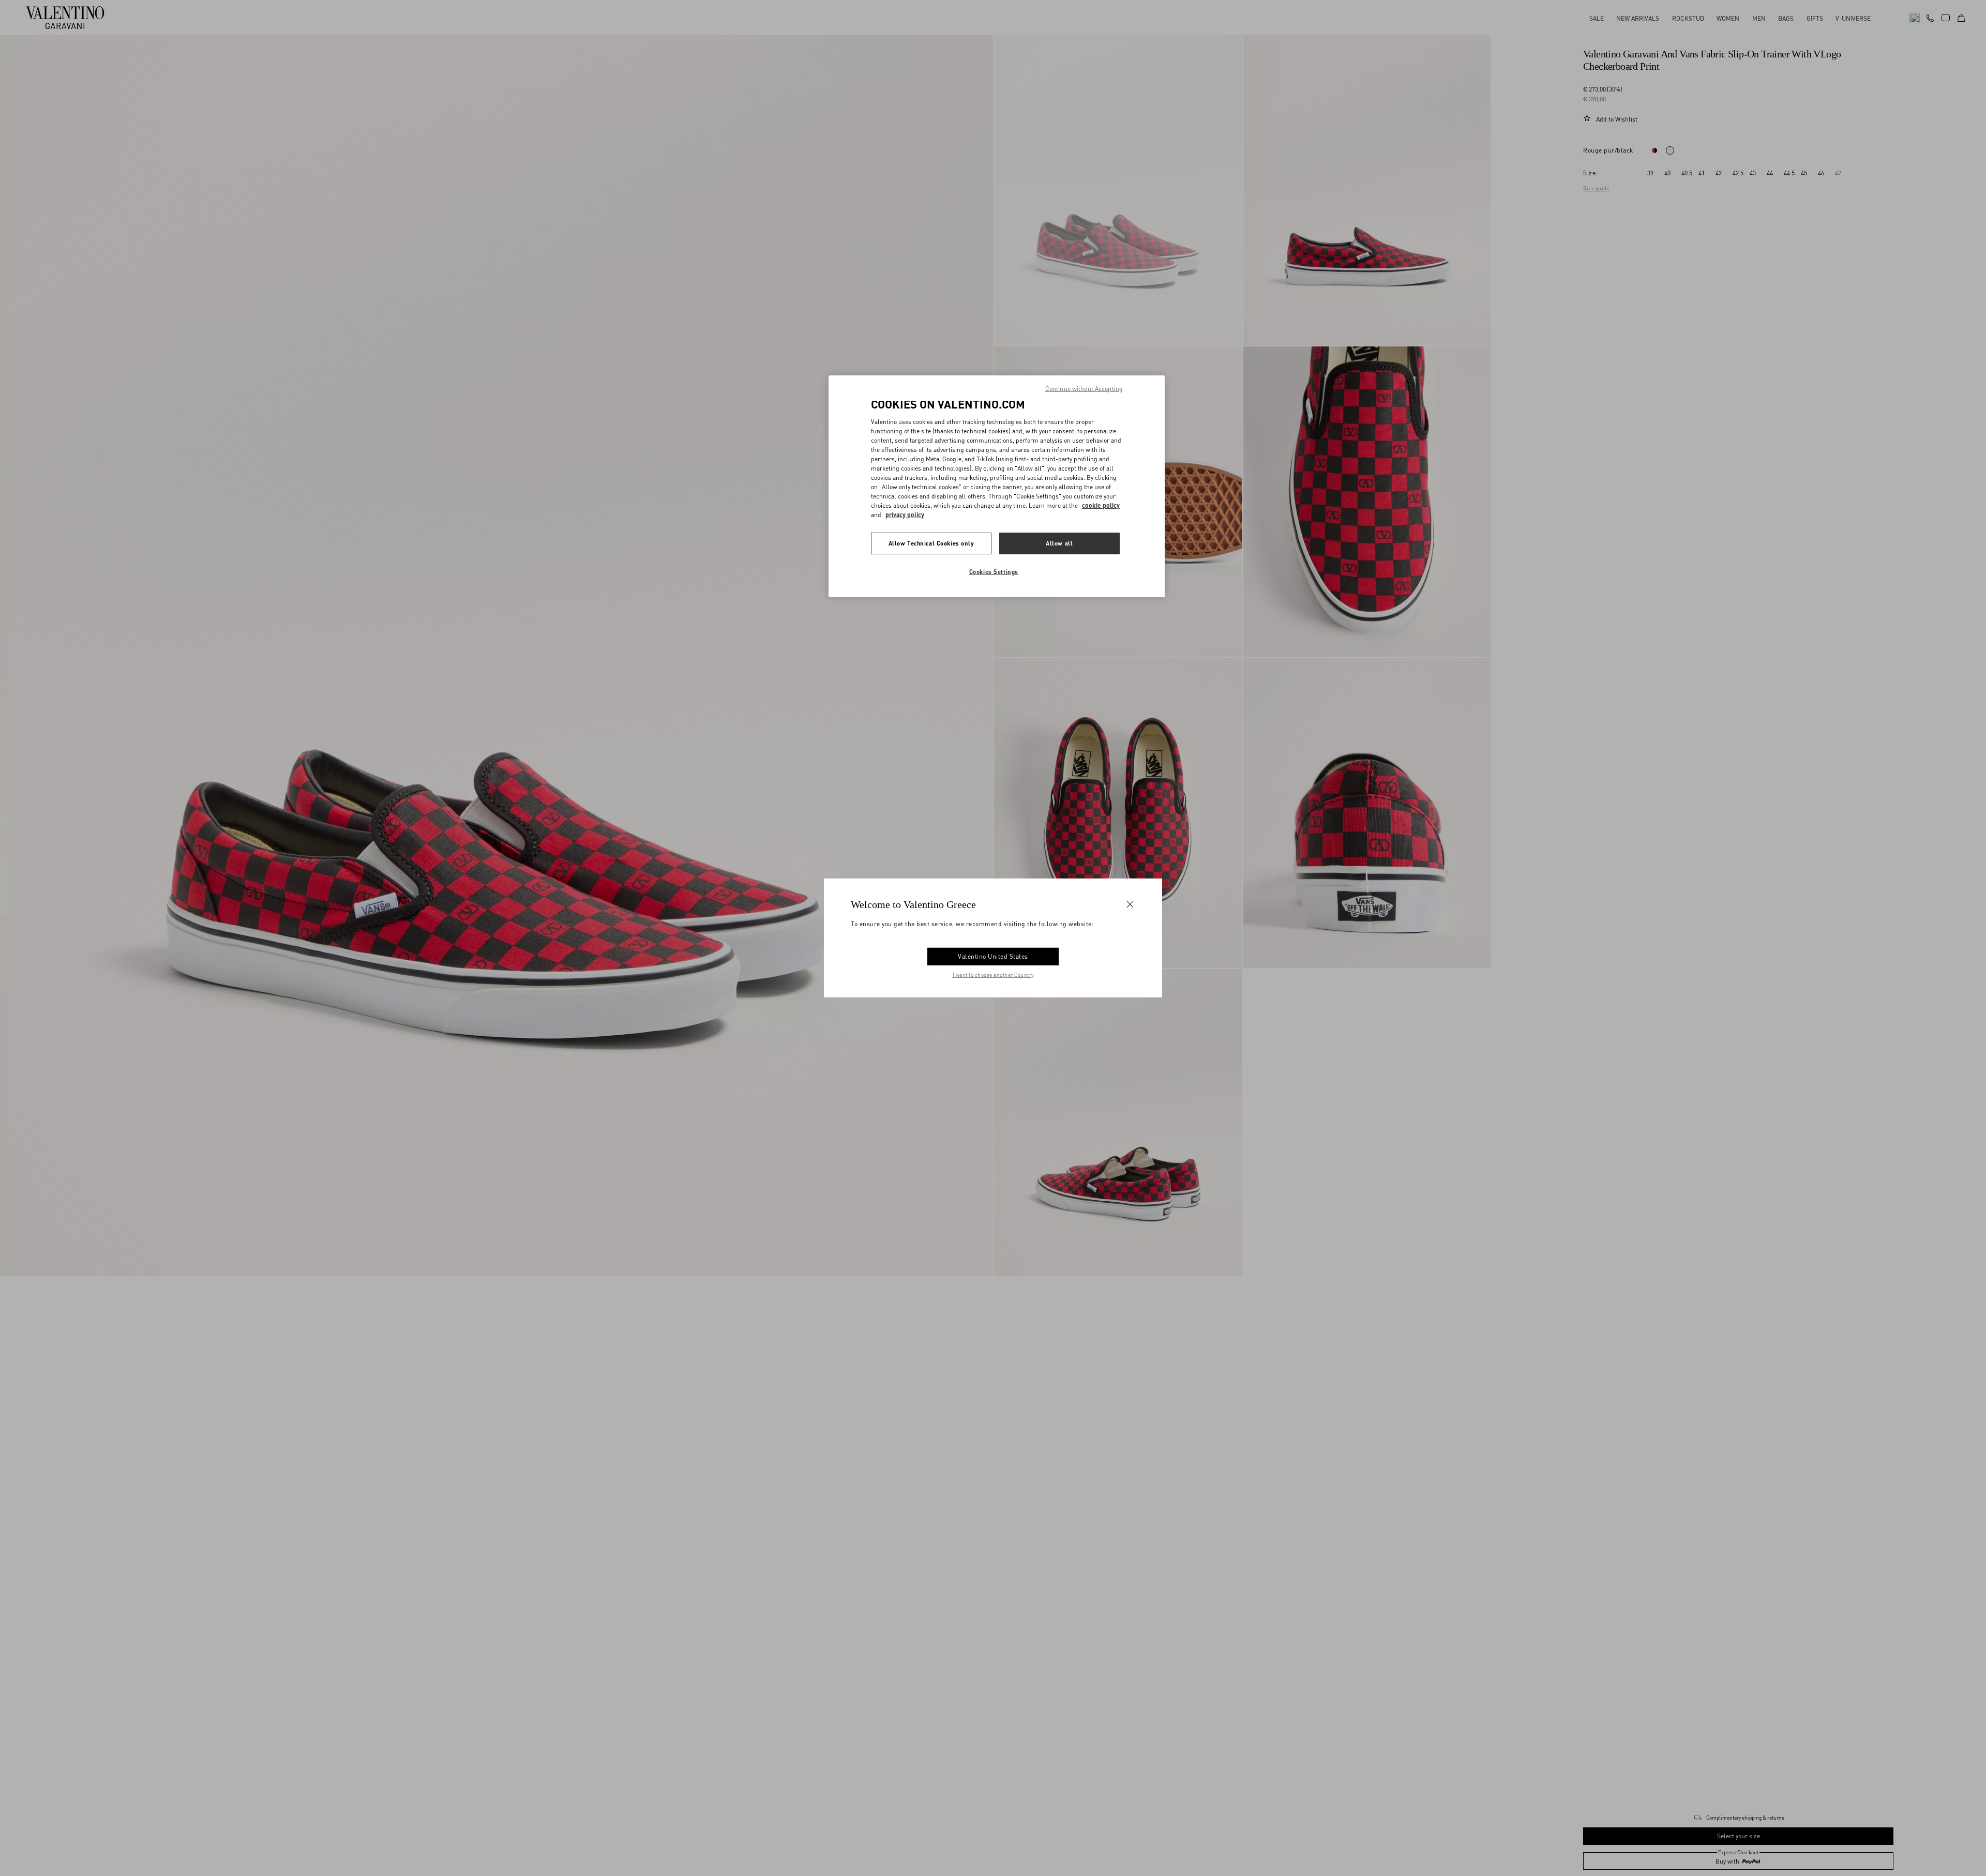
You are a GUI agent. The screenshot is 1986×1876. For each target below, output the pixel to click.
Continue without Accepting (1084, 389)
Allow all (1059, 543)
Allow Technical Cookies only (931, 543)
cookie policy (1101, 505)
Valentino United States (993, 956)
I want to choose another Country (993, 975)
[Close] (1130, 904)
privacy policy (905, 514)
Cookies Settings (994, 571)
